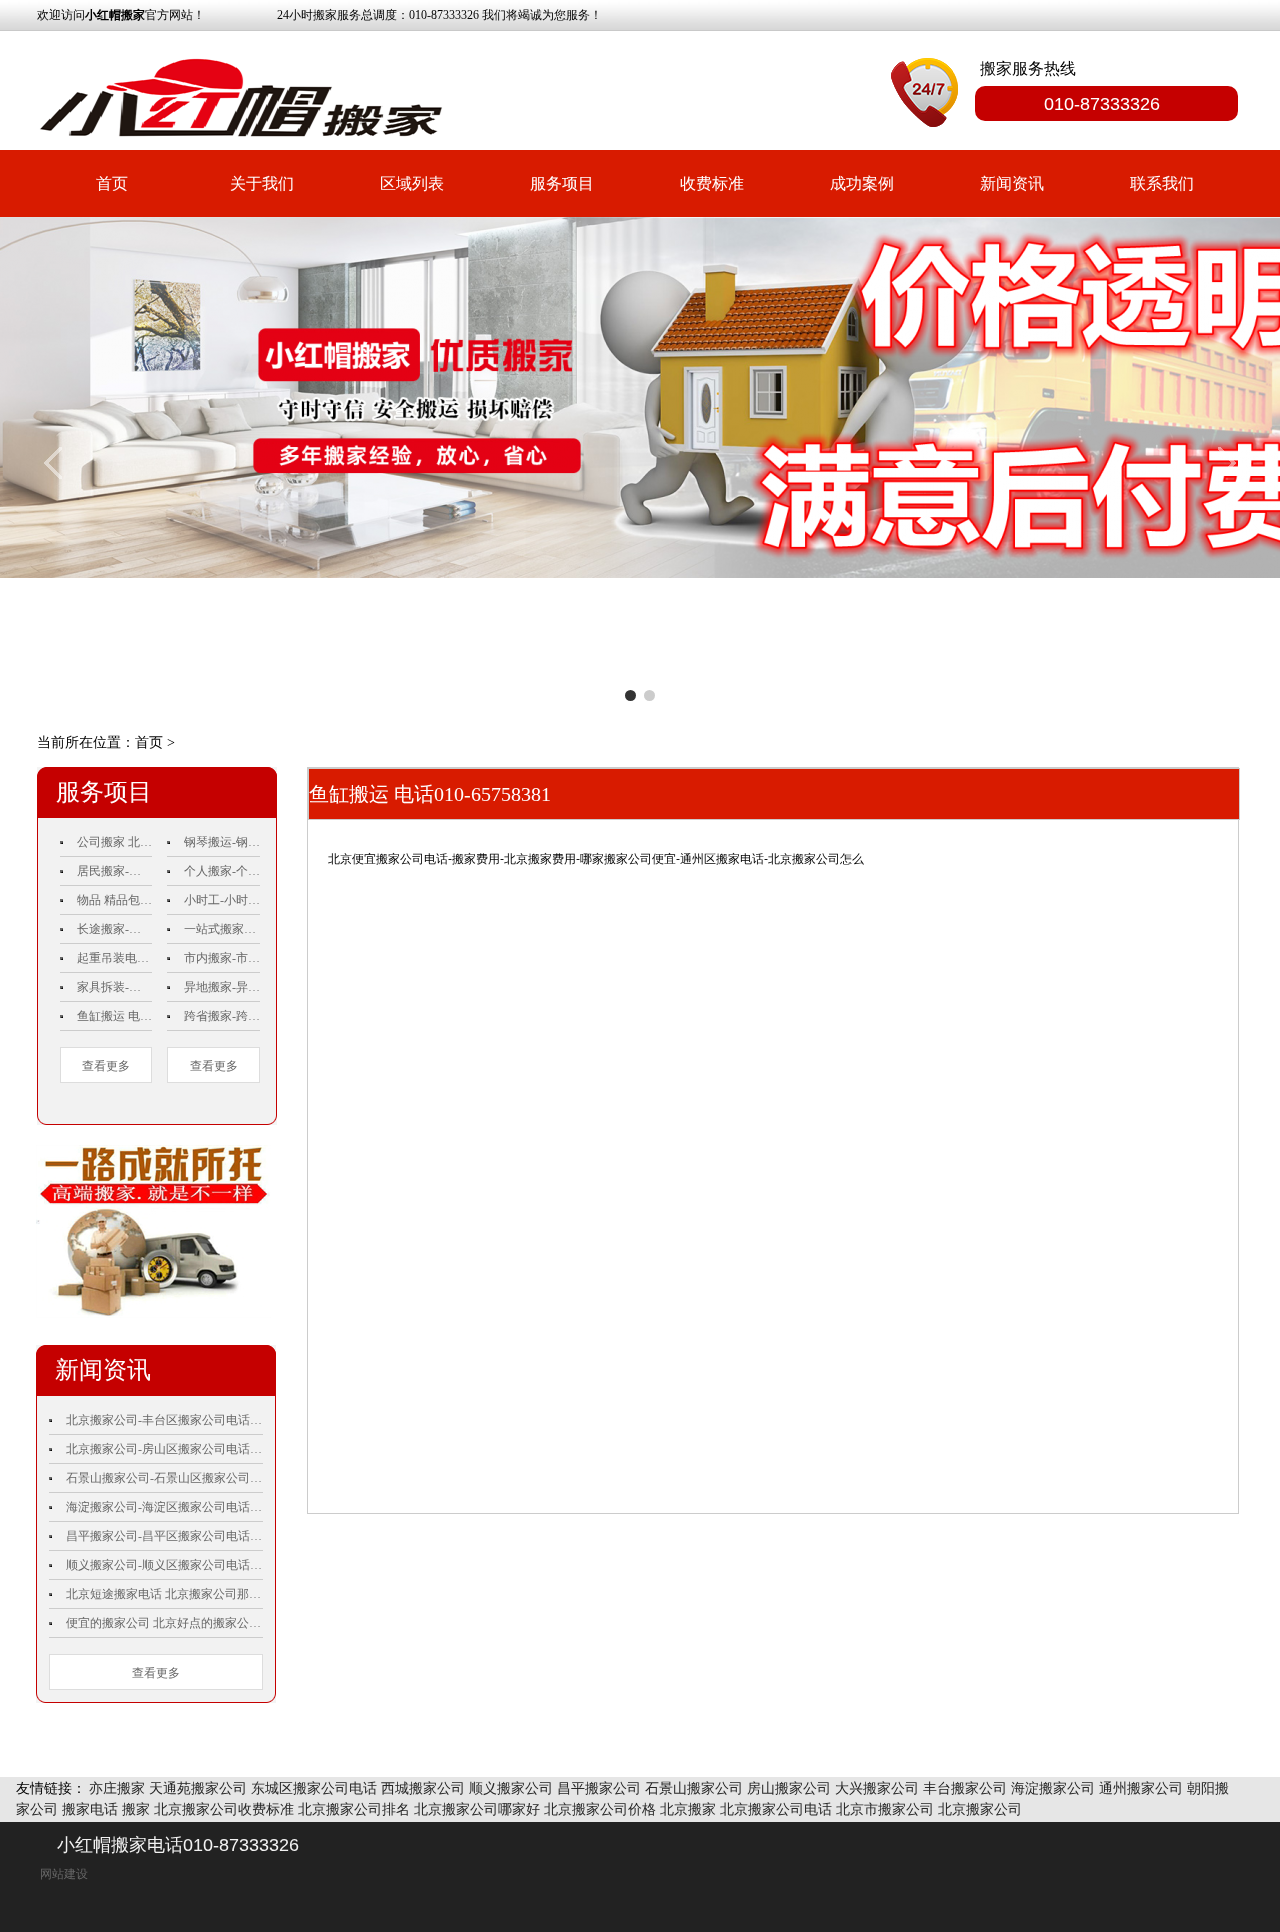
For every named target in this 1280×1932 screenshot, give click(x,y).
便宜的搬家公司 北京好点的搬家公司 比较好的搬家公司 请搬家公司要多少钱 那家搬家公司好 (164, 1623)
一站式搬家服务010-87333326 (222, 929)
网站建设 (64, 1874)
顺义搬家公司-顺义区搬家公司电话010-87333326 (164, 1565)
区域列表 (412, 183)
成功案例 (862, 183)
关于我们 (262, 183)
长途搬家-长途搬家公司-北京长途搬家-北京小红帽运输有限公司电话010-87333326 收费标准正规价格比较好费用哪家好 (114, 929)
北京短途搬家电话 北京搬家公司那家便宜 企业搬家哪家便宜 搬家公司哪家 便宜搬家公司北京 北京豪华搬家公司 (164, 1594)
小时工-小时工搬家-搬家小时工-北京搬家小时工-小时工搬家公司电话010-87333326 (222, 900)
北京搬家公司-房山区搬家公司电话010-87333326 (164, 1449)
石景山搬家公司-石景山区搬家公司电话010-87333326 (164, 1478)
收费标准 (712, 183)
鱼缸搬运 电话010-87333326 (114, 1016)
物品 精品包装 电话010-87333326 (114, 900)
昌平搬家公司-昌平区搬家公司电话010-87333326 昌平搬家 (164, 1536)
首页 (112, 183)
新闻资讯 (1012, 183)
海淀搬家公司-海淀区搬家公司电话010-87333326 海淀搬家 (164, 1507)
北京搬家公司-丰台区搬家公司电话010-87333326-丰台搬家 (164, 1420)
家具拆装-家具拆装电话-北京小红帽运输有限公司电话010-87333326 (114, 987)
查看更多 (106, 1066)
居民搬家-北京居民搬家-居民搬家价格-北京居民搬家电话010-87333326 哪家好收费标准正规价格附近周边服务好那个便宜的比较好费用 (114, 871)
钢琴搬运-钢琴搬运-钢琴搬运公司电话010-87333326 (222, 842)
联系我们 (1162, 183)
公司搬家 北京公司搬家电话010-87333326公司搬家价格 (114, 842)
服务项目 (562, 183)
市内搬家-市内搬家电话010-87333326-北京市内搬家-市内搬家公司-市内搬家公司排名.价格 (222, 958)
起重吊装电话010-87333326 (114, 958)
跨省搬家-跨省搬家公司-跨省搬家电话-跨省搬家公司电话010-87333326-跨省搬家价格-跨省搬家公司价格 (222, 1016)
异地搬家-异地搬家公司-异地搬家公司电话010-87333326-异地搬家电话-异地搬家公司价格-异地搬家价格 (222, 987)
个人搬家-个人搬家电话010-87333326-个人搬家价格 (222, 871)
